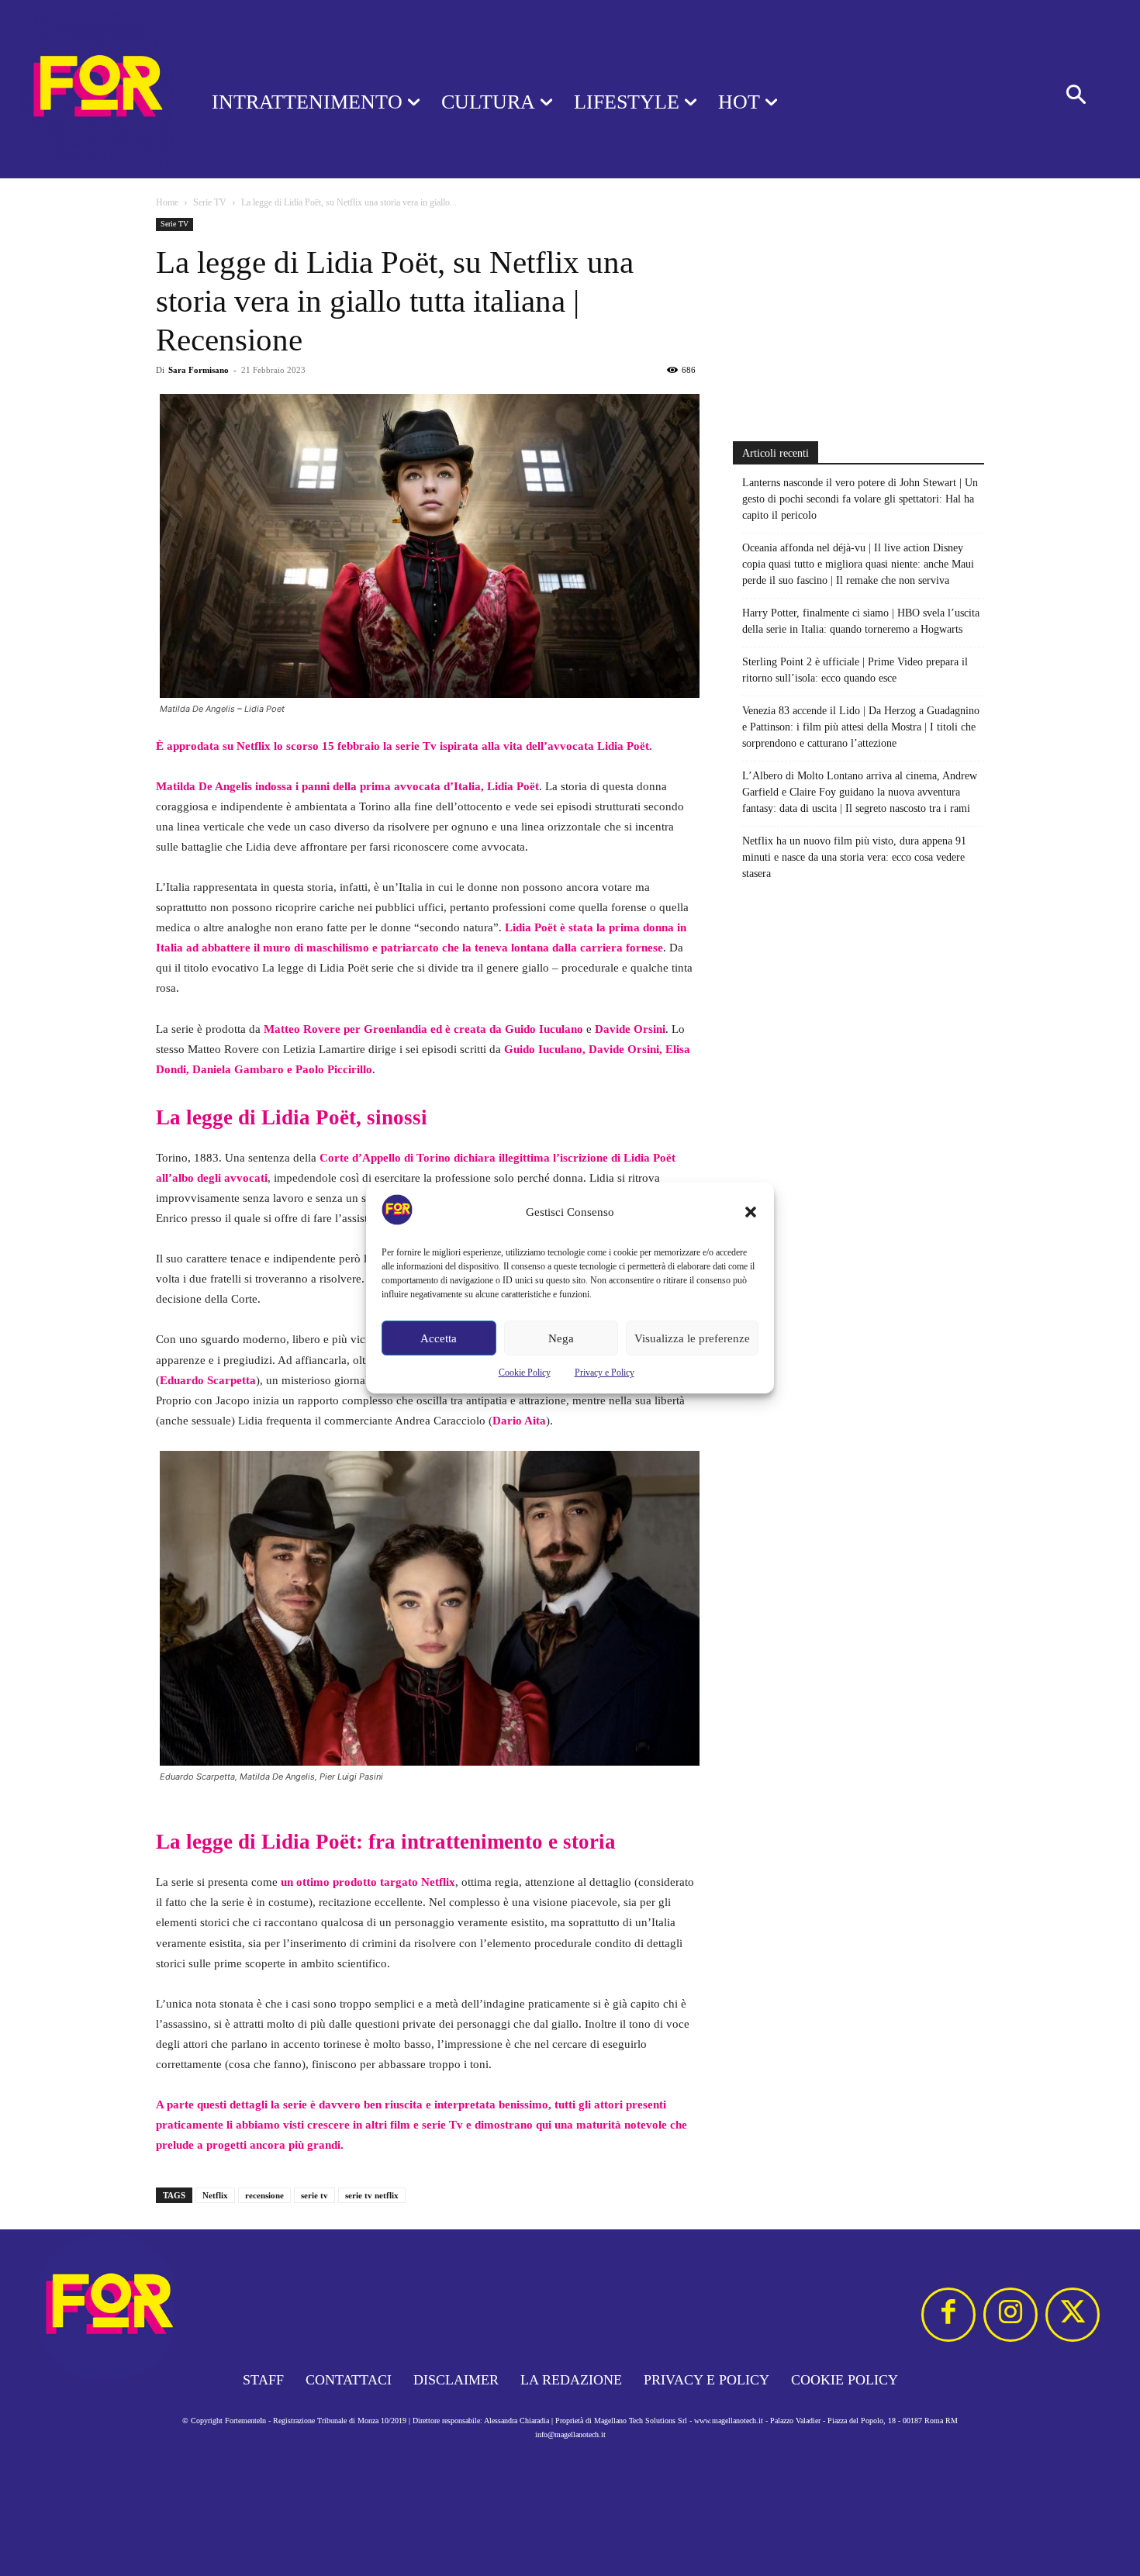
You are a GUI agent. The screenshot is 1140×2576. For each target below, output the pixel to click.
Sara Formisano (199, 370)
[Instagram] (1010, 2315)
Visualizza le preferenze (692, 1338)
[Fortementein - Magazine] (86, 89)
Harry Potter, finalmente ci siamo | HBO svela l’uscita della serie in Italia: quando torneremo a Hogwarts (861, 621)
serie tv (314, 2195)
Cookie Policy (525, 1373)
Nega (561, 1338)
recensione (264, 2195)
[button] (751, 1212)
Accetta (439, 1338)
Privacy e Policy (605, 1373)
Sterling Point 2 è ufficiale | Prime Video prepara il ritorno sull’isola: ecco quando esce (855, 670)
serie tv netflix (372, 2195)
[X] (1073, 2315)
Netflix (215, 2195)
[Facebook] (948, 2315)
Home (167, 202)
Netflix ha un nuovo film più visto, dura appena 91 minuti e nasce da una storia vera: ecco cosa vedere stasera (854, 857)
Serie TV (210, 202)
